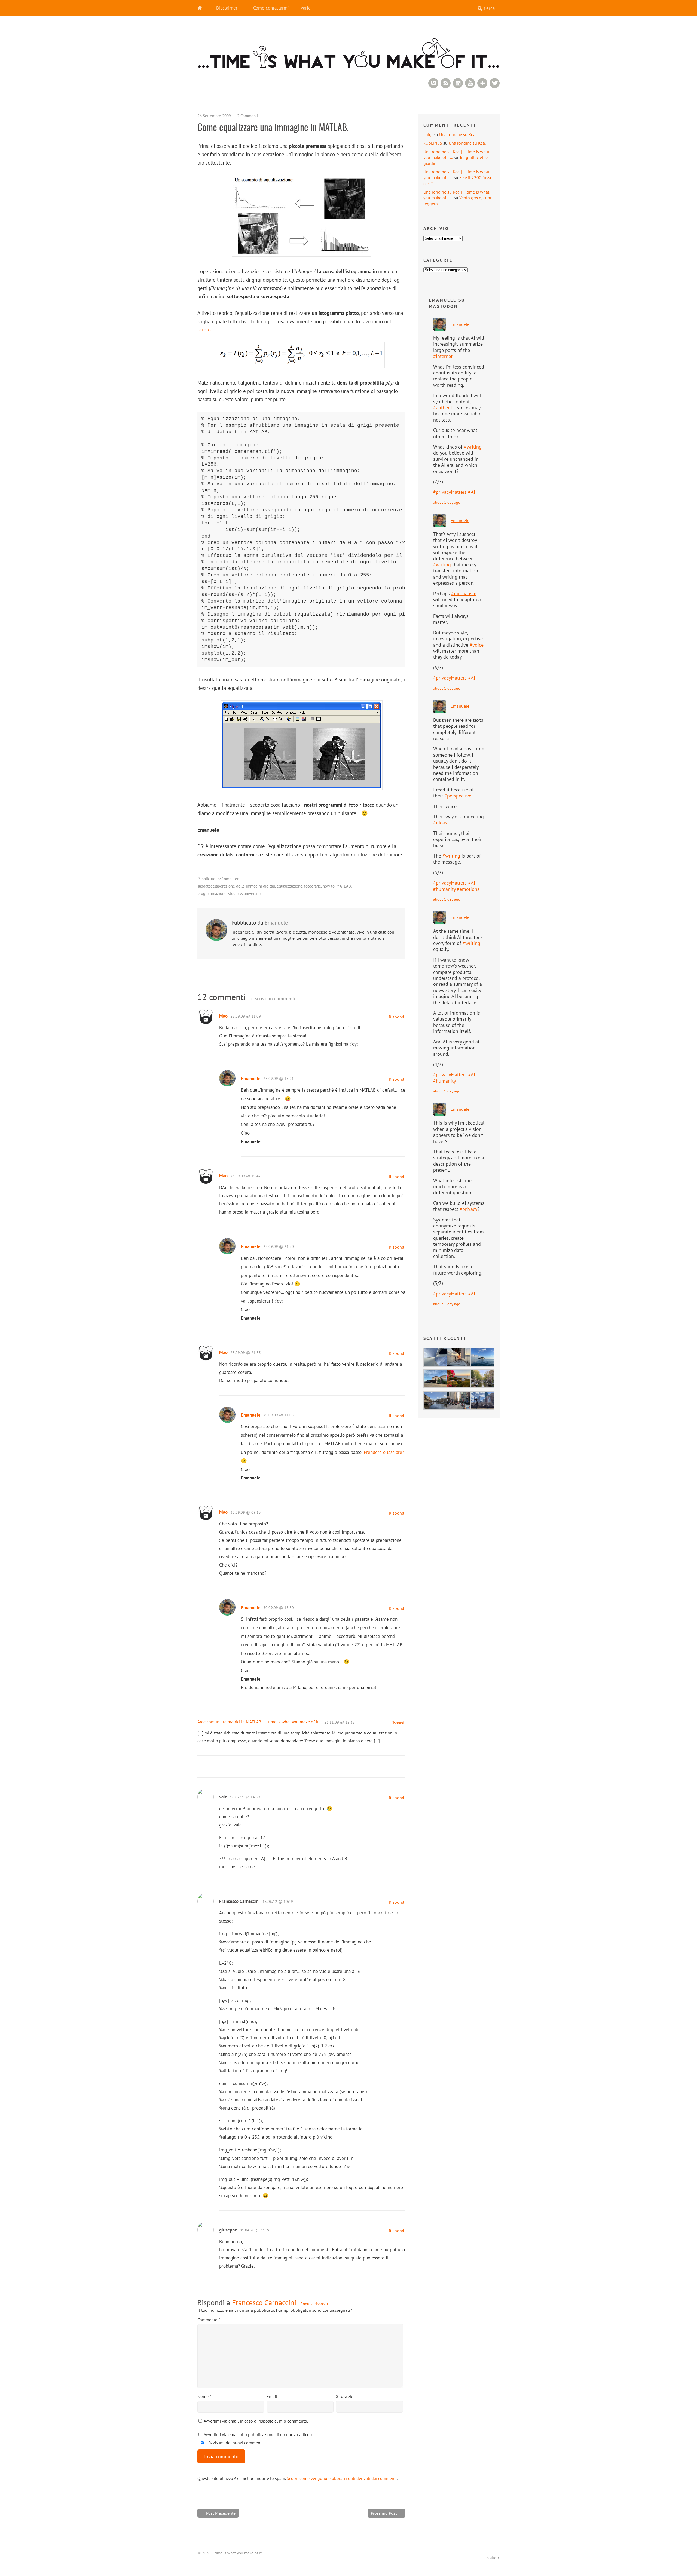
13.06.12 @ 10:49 (278, 1902)
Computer (230, 879)
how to (329, 886)
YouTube (470, 83)
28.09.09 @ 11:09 (246, 1016)
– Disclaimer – (227, 8)
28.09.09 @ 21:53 (246, 1353)
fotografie (313, 886)
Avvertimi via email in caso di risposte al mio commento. (256, 2421)
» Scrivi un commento (274, 998)
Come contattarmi (271, 8)
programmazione (212, 893)
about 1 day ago (447, 502)
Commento (209, 2320)
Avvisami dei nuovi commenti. (236, 2443)
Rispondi (397, 1017)
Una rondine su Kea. (458, 134)
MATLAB (344, 886)
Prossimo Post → (386, 2513)
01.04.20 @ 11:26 (255, 2230)
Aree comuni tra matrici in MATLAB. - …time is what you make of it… (259, 1722)
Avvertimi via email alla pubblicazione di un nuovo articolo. (259, 2434)
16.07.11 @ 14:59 (245, 1797)
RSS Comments (433, 83)
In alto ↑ (493, 2558)
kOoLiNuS (433, 143)
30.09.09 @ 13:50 (279, 1608)
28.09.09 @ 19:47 (246, 1176)
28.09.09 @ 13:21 (279, 1079)
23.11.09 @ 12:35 (340, 1722)
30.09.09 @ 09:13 (246, 1512)
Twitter (495, 83)
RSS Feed (446, 83)
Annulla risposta (314, 2304)
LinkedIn (458, 83)
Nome (204, 2396)
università (252, 893)
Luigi (428, 134)
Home (203, 8)
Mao (223, 1016)
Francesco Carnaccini (264, 2302)
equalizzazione (290, 886)
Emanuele (276, 923)
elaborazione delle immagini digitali (244, 886)
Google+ (482, 83)
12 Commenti (247, 116)
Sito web (344, 2396)
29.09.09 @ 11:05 (279, 1415)
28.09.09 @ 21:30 (279, 1246)
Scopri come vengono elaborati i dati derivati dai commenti (342, 2478)
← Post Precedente (218, 2513)
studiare (235, 893)
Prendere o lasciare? (384, 1452)
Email (273, 2396)
